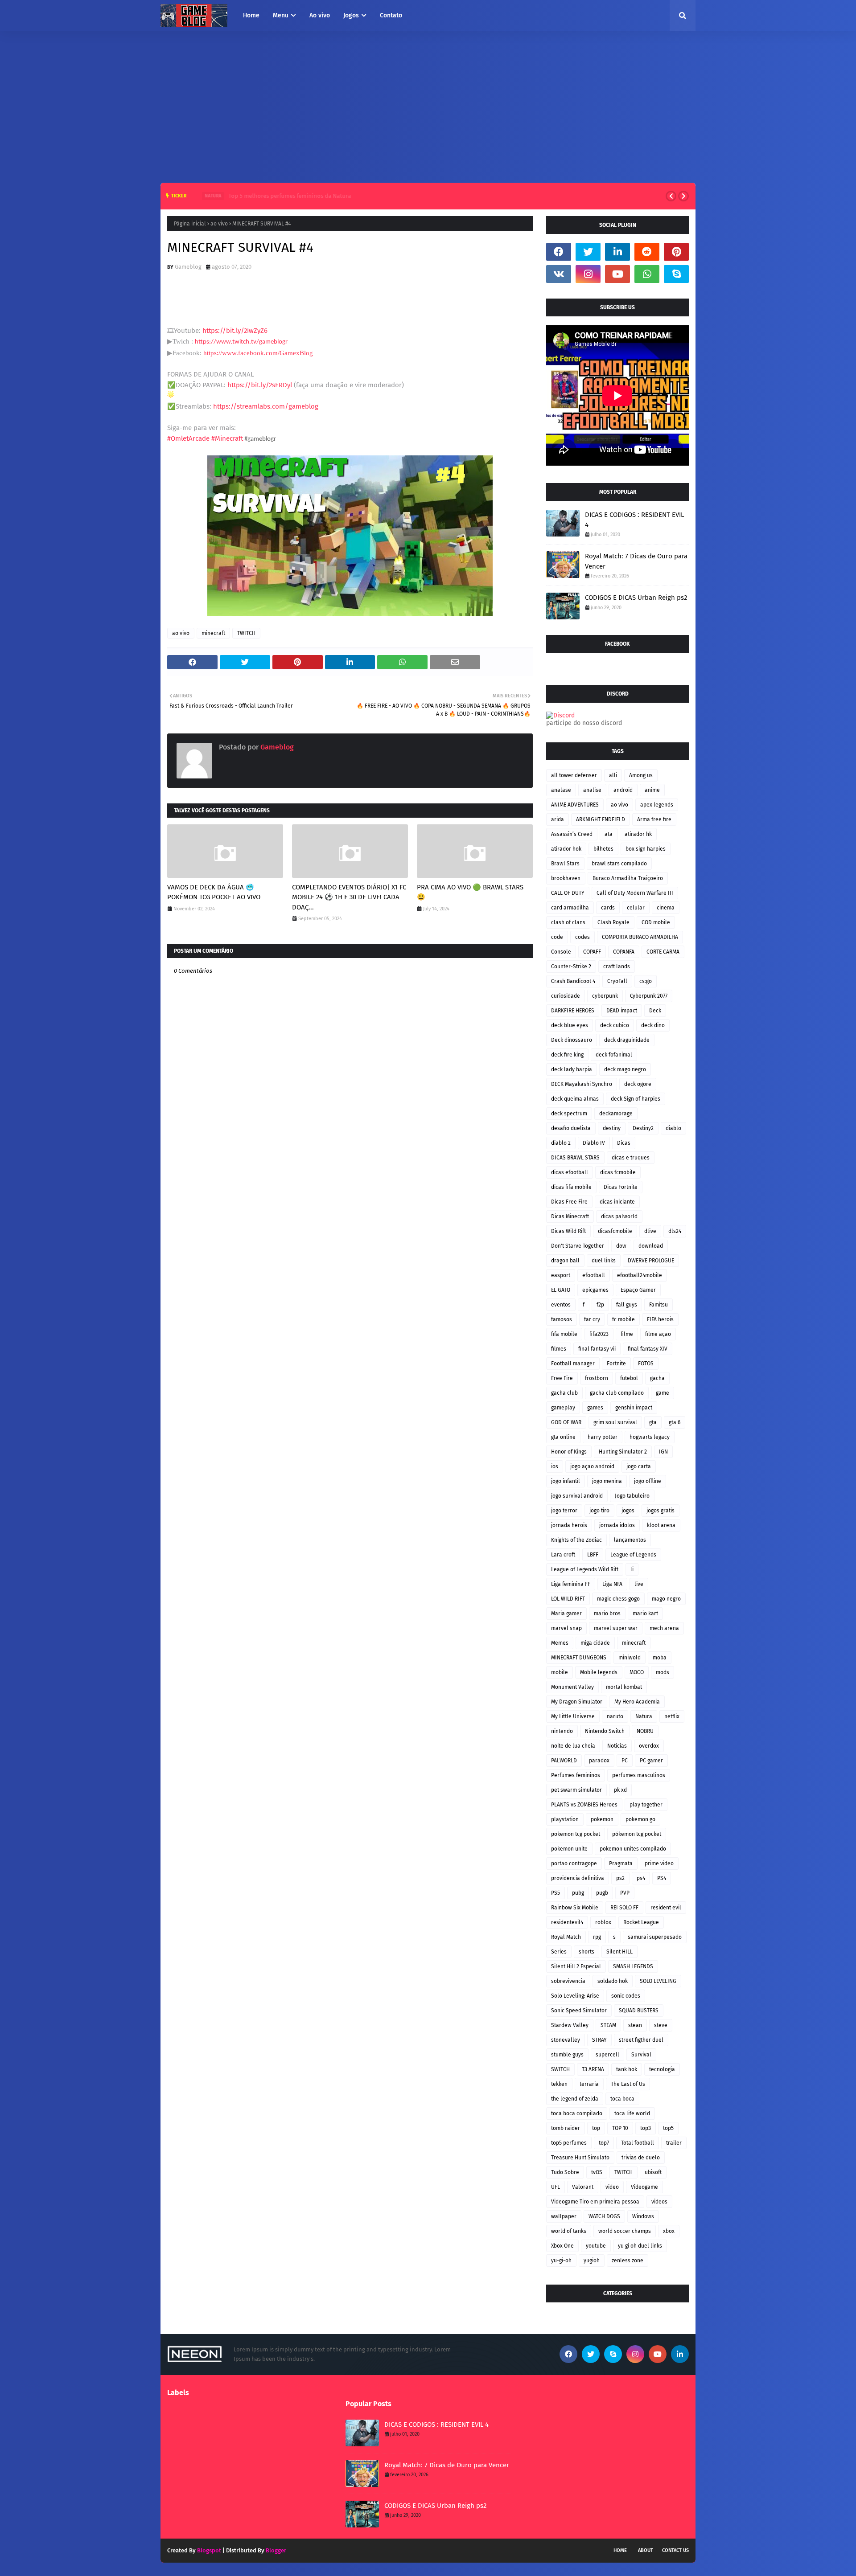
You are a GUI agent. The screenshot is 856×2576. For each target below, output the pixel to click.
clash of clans (568, 922)
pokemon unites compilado (633, 1849)
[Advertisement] (428, 98)
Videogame (644, 2187)
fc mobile (623, 1319)
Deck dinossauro (572, 1040)
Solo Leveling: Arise (575, 1996)
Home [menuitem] (251, 15)
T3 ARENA (593, 2069)
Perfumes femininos (576, 1775)
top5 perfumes (569, 2143)
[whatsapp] (647, 274)
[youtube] (617, 274)
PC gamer (651, 1761)
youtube (596, 2246)
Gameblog (188, 267)
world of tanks (569, 2231)
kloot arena (661, 1525)
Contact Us (675, 2550)
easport (561, 1275)
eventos (561, 1305)
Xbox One (562, 2246)
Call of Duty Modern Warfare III (635, 893)
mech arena (664, 1628)
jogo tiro (599, 1511)
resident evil (666, 1908)
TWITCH (246, 633)
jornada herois (569, 1525)
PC (625, 1761)
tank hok (627, 2069)
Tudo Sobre (565, 2172)
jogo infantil (566, 1481)
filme (627, 1334)
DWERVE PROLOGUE (651, 1261)
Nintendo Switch (605, 1731)
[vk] (559, 274)
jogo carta (639, 1466)
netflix (672, 1716)
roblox (603, 1922)
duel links (604, 1261)
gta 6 (675, 1422)
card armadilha (570, 908)
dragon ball (565, 1261)
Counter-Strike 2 (571, 967)
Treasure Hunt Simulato (580, 2158)
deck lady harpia (572, 1069)
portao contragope (574, 1863)
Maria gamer (566, 1614)
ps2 (620, 1878)
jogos (628, 1511)
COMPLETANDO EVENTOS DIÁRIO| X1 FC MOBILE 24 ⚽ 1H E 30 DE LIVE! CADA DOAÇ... (349, 897)
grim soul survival (615, 1422)
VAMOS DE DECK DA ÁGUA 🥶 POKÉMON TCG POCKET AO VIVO (214, 892)
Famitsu (658, 1305)
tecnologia (662, 2069)
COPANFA (624, 952)
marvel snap (566, 1628)
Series (559, 1952)
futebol (629, 1378)
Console (561, 952)
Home (620, 2550)
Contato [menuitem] (391, 15)
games (595, 1408)
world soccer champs (625, 2231)
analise (592, 790)
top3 (646, 2128)
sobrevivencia (568, 1981)
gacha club (564, 1393)
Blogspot (209, 2550)
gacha (657, 1378)
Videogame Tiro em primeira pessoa (595, 2202)
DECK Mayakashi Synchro (582, 1084)
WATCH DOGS (604, 2216)
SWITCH (560, 2069)
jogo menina (607, 1481)
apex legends (657, 805)
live (639, 1584)
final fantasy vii (597, 1349)
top (596, 2128)
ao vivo (219, 224)
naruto (615, 1716)
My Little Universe (573, 1716)
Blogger (276, 2550)
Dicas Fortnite (621, 1187)
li (632, 1569)
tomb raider (566, 2128)
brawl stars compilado (619, 864)
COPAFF (592, 952)
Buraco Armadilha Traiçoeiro (628, 878)
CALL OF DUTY (568, 893)
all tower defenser (574, 775)
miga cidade (595, 1643)
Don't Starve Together (578, 1246)
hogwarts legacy (650, 1437)
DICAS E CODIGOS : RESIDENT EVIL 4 (634, 520)
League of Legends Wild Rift (585, 1569)
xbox (669, 2231)
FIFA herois (660, 1319)
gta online (563, 1437)
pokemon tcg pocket (576, 1834)
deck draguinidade (627, 1040)
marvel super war (616, 1628)
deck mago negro (625, 1069)
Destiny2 (643, 1128)
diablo (673, 1128)
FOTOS (646, 1364)
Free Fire (562, 1378)
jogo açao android (592, 1466)
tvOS (597, 2172)
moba (660, 1658)
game (663, 1393)
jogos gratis (661, 1511)
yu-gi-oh (561, 2261)
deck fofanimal (614, 1055)
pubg (578, 1893)
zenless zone (628, 2261)
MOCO (637, 1672)
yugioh (592, 2261)
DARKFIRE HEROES (573, 1011)
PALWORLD (564, 1761)
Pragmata (621, 1863)
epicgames (595, 1290)
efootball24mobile (640, 1275)
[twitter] (588, 252)
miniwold (630, 1658)
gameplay (563, 1408)
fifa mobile (564, 1334)
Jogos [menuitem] (351, 15)
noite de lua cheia (573, 1746)
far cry (592, 1319)
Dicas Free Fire (569, 1202)
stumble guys (567, 2055)
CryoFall (617, 981)
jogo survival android (577, 1496)
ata (609, 834)
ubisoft (653, 2172)
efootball (594, 1275)
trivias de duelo (641, 2158)
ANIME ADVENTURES (575, 805)
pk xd (620, 1790)
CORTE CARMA (663, 952)
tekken (559, 2084)
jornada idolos (617, 1525)
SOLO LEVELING (658, 1981)
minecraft (213, 633)
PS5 (556, 1893)
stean (635, 2025)
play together (646, 1805)
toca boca (622, 2099)
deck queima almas (575, 1099)
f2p (600, 1305)
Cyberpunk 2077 (649, 996)
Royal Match (566, 1937)
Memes (560, 1643)
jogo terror (564, 1511)
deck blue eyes (570, 1025)
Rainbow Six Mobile (575, 1908)
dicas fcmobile (618, 1172)
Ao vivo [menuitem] (320, 15)
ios (555, 1466)
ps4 (641, 1878)
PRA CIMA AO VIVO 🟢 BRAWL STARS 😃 (470, 892)
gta (653, 1422)
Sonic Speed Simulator (579, 2011)
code (557, 937)
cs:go (646, 981)
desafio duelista (571, 1128)
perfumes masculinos (639, 1775)
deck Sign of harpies (636, 1099)
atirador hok (566, 849)
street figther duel (641, 2040)
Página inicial (190, 224)
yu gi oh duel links (640, 2246)
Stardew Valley (570, 2025)
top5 (668, 2128)
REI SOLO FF (624, 1908)
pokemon (602, 1819)
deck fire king (567, 1055)
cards (608, 908)
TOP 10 (620, 2128)
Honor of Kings (569, 1452)
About (646, 2550)
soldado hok (613, 1981)
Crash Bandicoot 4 (573, 981)
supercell (607, 2055)
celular (636, 908)
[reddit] (647, 252)
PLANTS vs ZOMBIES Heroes (584, 1805)
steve (661, 2025)
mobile (560, 1672)
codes (582, 937)
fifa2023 (599, 1334)
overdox (649, 1746)
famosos (562, 1319)
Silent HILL (619, 1952)
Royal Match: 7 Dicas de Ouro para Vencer (636, 561)
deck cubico (615, 1025)
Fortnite (616, 1364)
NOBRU (645, 1731)
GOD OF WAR (566, 1422)
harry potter (603, 1437)
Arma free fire (654, 819)
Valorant (583, 2187)
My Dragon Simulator (577, 1702)
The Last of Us (628, 2084)
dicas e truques (631, 1158)
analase (561, 790)
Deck (655, 1011)
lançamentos (630, 1540)
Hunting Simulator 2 (623, 1452)
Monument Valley (572, 1687)
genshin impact (634, 1408)
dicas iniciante (617, 1202)
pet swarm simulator (576, 1790)
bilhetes (603, 849)
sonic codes (626, 1996)
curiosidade (566, 996)
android (623, 790)
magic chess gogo (618, 1599)
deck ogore (638, 1084)
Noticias (617, 1746)
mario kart (645, 1614)
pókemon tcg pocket (637, 1834)
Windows (643, 2216)
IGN (663, 1452)
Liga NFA (612, 1584)
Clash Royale (613, 922)
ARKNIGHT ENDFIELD (601, 819)
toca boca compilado (577, 2113)
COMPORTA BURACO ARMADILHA (640, 937)
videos (659, 2202)
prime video (659, 1863)
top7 (604, 2143)
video (612, 2187)
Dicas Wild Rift (568, 1231)
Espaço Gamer (638, 1290)
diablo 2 (561, 1143)
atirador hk (638, 834)
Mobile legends (599, 1672)
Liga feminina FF (571, 1584)
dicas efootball (570, 1172)
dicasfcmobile (615, 1231)
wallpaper (564, 2216)
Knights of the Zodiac (576, 1540)
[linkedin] (617, 252)
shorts (586, 1952)
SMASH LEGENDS (633, 1966)
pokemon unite (569, 1849)
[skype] (676, 274)
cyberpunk (605, 996)
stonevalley (566, 2040)
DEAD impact (622, 1011)
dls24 (675, 1231)
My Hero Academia (637, 1702)
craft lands (617, 967)
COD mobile (656, 922)
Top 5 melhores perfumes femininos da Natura (279, 196)
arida (558, 819)
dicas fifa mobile (571, 1187)
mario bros (607, 1614)
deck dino (653, 1025)
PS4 (662, 1878)
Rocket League (641, 1922)
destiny (612, 1128)
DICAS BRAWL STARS (575, 1158)
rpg (597, 1937)
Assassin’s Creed (572, 834)
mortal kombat (624, 1687)
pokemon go (640, 1819)
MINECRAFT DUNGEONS (579, 1658)
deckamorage (616, 1114)
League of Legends (633, 1555)
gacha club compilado (617, 1393)
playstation (565, 1819)
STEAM (608, 2025)
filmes (559, 1349)
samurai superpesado (655, 1937)
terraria (589, 2084)
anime (652, 790)
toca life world (632, 2113)
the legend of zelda (575, 2099)
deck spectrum (569, 1114)
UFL (556, 2187)
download (651, 1246)
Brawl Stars (565, 864)
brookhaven (566, 878)
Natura (644, 1716)
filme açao (658, 1334)
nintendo (562, 1731)
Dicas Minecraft (570, 1216)
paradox (599, 1761)
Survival (641, 2055)
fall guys (627, 1305)
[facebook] (559, 252)
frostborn (597, 1378)
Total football (638, 2143)
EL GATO (561, 1290)
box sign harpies (646, 849)
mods (663, 1672)
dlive (650, 1231)
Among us (641, 775)
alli (613, 775)
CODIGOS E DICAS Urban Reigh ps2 (636, 598)
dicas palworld (619, 1216)
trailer (674, 2143)
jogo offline (648, 1481)
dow (621, 1246)
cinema (666, 908)
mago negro (666, 1599)
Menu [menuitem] (281, 15)
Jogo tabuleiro (632, 1496)
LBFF (593, 1555)
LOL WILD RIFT (568, 1599)
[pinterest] (676, 252)
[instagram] (588, 274)
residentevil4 (567, 1922)
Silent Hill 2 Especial (576, 1966)
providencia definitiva (578, 1878)
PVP (625, 1893)
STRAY (599, 2040)
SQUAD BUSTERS (639, 2011)
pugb (602, 1893)
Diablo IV (594, 1143)
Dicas (624, 1143)
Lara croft (563, 1555)
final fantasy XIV (648, 1349)
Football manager (573, 1364)
